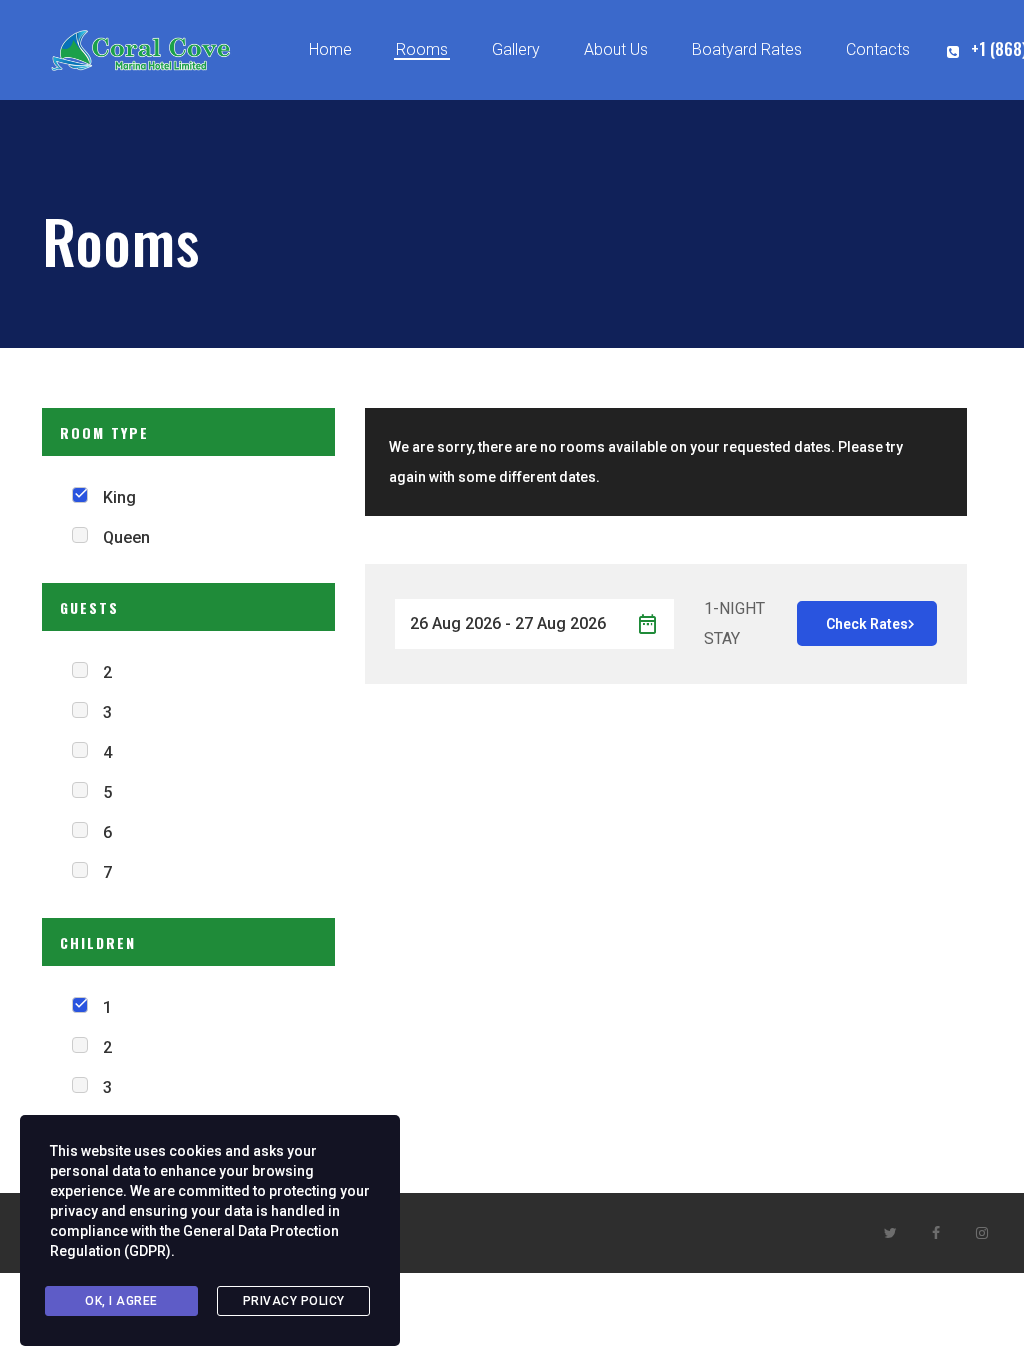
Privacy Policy (294, 1301)
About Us (616, 49)
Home (330, 49)
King (119, 497)
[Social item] (890, 1233)
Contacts (878, 49)
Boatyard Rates (747, 49)
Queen (126, 537)
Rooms (422, 49)
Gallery (516, 49)
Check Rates (867, 624)
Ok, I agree (121, 1301)
